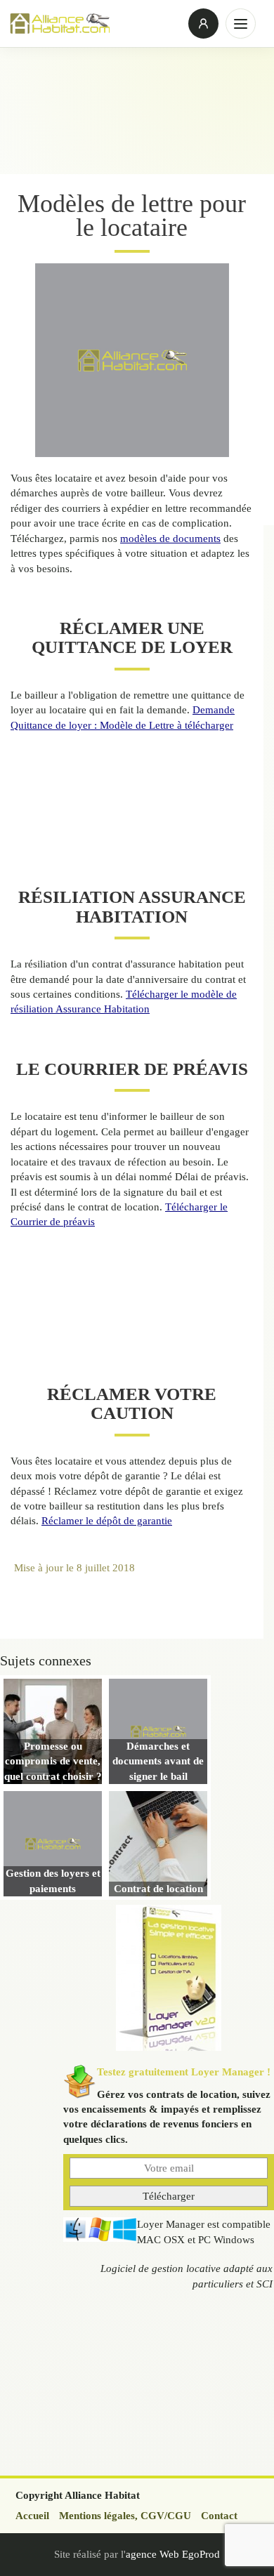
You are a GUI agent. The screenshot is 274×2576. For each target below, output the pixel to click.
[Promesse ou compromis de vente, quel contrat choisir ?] (53, 1731)
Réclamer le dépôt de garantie (107, 1521)
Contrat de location (158, 1889)
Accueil (32, 2516)
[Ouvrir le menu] (241, 24)
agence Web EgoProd (173, 2554)
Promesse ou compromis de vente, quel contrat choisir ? (53, 1761)
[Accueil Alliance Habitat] (95, 23)
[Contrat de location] (158, 1844)
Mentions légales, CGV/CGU (125, 2516)
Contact (219, 2516)
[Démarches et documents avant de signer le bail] (158, 1731)
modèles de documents (170, 539)
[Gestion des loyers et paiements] (53, 1844)
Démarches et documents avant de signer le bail (158, 1761)
